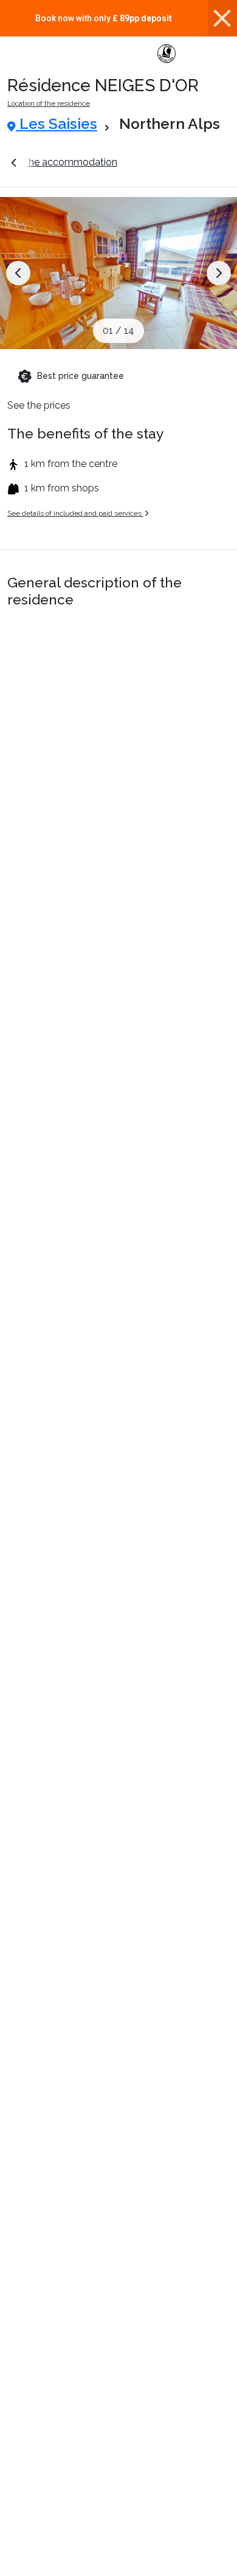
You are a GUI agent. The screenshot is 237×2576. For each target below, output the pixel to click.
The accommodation (70, 162)
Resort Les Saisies (179, 162)
